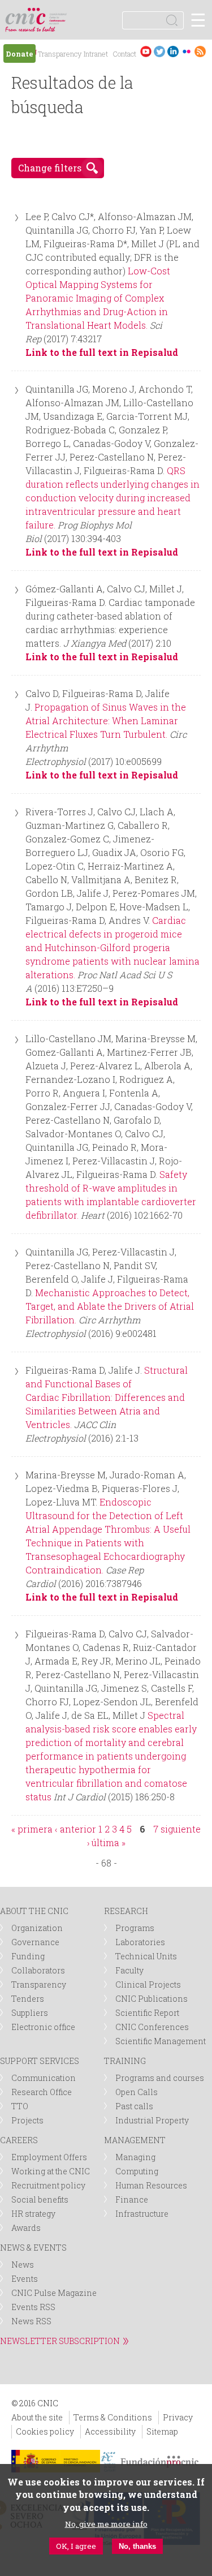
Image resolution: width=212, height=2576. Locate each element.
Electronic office (43, 2027)
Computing (137, 2171)
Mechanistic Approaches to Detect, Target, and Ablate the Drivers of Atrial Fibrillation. (110, 1306)
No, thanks (137, 2546)
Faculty (129, 1970)
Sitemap (162, 2431)
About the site (37, 2417)
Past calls (134, 2106)
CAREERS (19, 2140)
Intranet (96, 54)
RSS (200, 51)
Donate (20, 54)
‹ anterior (75, 1829)
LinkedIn (173, 51)
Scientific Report (147, 2013)
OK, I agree (76, 2546)
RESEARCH (126, 1911)
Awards (26, 2228)
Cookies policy (45, 2431)
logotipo (59, 14)
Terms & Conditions (113, 2417)
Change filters (50, 168)
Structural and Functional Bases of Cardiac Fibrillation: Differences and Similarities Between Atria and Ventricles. (107, 1397)
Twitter (159, 51)
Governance (35, 1942)
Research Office (42, 2092)
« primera (32, 1829)
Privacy (178, 2417)
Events (25, 2279)
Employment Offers (49, 2157)
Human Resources (151, 2185)
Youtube (146, 51)
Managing (135, 2157)
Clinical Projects (148, 1984)
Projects (27, 2120)
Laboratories (140, 1942)
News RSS (31, 2321)
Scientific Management (161, 2041)
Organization (37, 1928)
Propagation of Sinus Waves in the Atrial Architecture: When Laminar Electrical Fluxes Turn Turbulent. (106, 721)
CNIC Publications (152, 1999)
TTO (20, 2106)
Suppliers (30, 2013)
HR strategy (33, 2214)
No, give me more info (106, 2524)
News (23, 2265)
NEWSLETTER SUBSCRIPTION (60, 2341)
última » (109, 1842)
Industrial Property (152, 2120)
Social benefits (40, 2199)
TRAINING (125, 2061)
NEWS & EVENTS (33, 2248)
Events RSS (33, 2307)
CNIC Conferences (152, 2027)
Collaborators (38, 1970)
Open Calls (137, 2092)
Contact (124, 54)
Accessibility (110, 2431)
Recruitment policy (48, 2185)
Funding (28, 1956)
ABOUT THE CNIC (34, 1911)
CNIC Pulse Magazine (54, 2293)
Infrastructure (142, 2214)
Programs (135, 1928)
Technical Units (146, 1956)
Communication (44, 2078)
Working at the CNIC (51, 2171)
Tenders (28, 1999)
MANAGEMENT (135, 2140)
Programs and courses (160, 2078)
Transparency (60, 54)
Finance (132, 2199)
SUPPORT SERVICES (40, 2061)
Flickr (187, 51)
